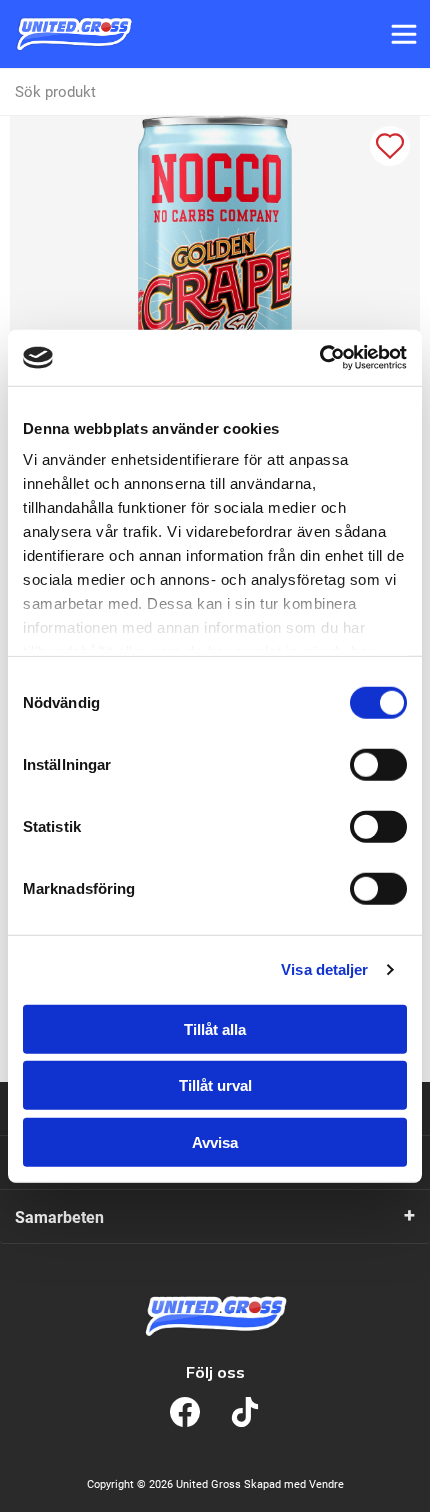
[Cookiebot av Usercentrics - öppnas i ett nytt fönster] (319, 358)
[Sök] (406, 92)
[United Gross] (74, 34)
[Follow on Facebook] (185, 1412)
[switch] (378, 764)
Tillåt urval (215, 1085)
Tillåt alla (215, 1028)
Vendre (326, 1484)
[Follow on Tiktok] (245, 1412)
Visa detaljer (324, 969)
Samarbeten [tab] (59, 1217)
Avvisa (215, 1141)
